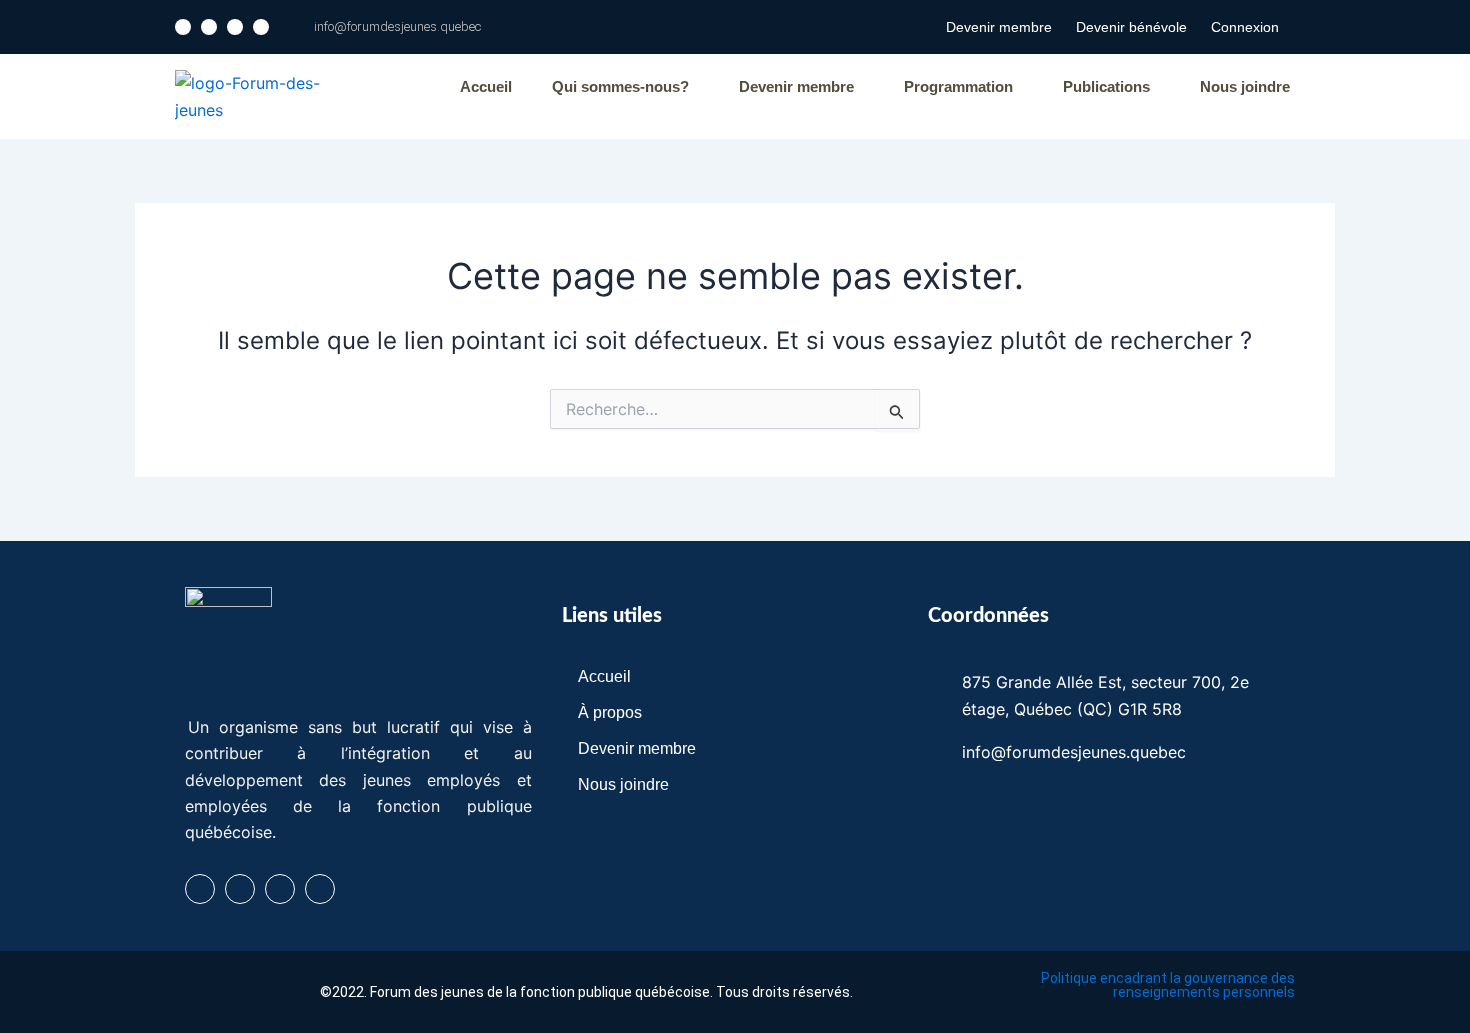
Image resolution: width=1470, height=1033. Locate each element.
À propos (610, 712)
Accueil (486, 86)
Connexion (1245, 27)
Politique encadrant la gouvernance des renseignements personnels (1168, 985)
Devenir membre (999, 27)
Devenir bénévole (1131, 27)
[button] (625, 86)
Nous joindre (1245, 86)
